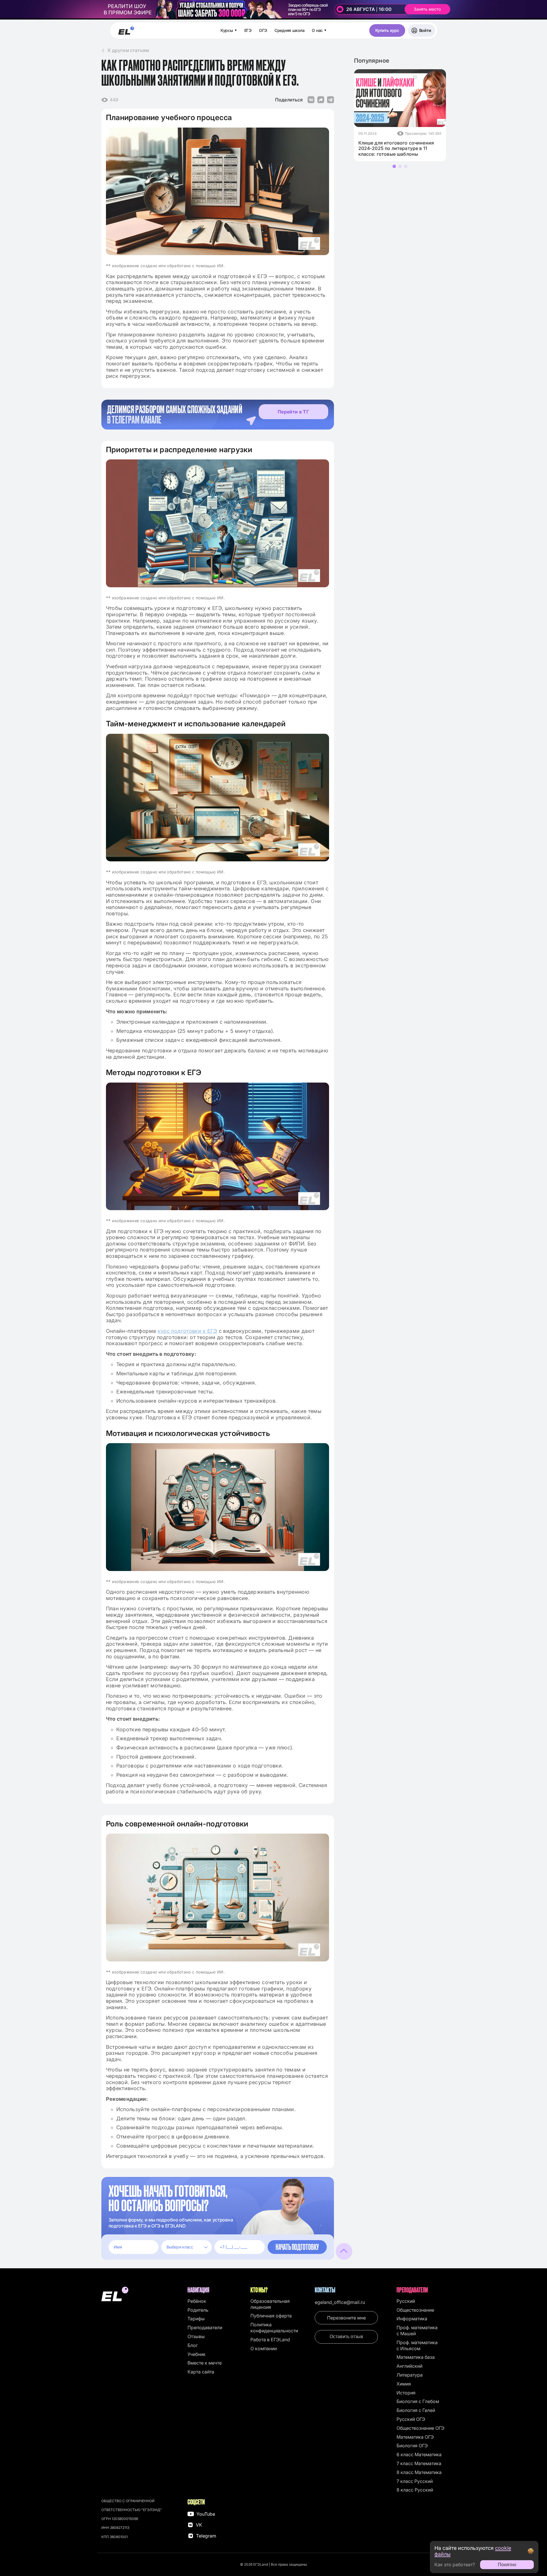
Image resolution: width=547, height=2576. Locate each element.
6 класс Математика (419, 2454)
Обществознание (415, 2310)
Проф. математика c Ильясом (417, 2345)
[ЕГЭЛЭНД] (126, 31)
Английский (409, 2366)
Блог (193, 2345)
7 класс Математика (419, 2463)
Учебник (197, 2354)
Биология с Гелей (416, 2410)
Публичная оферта (271, 2316)
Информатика (412, 2319)
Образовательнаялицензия (270, 2304)
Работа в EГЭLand (270, 2340)
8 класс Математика (419, 2472)
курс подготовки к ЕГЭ (188, 1331)
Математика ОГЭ (415, 2437)
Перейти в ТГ (293, 412)
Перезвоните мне (346, 2318)
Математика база (416, 2357)
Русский (406, 2301)
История (406, 2393)
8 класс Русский (415, 2490)
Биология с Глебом (418, 2401)
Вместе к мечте (205, 2363)
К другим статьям (128, 50)
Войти (425, 30)
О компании (264, 2348)
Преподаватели (205, 2327)
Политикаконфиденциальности (274, 2328)
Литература (410, 2375)
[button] (394, 166)
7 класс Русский (415, 2481)
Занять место (427, 9)
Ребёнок (197, 2301)
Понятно (507, 2565)
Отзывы (196, 2336)
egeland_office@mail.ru (340, 2302)
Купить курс (387, 30)
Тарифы (196, 2319)
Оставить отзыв (346, 2337)
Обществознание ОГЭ (421, 2428)
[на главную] (142, 2295)
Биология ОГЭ (412, 2446)
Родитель (198, 2310)
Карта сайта (201, 2372)
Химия (404, 2384)
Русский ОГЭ (411, 2419)
